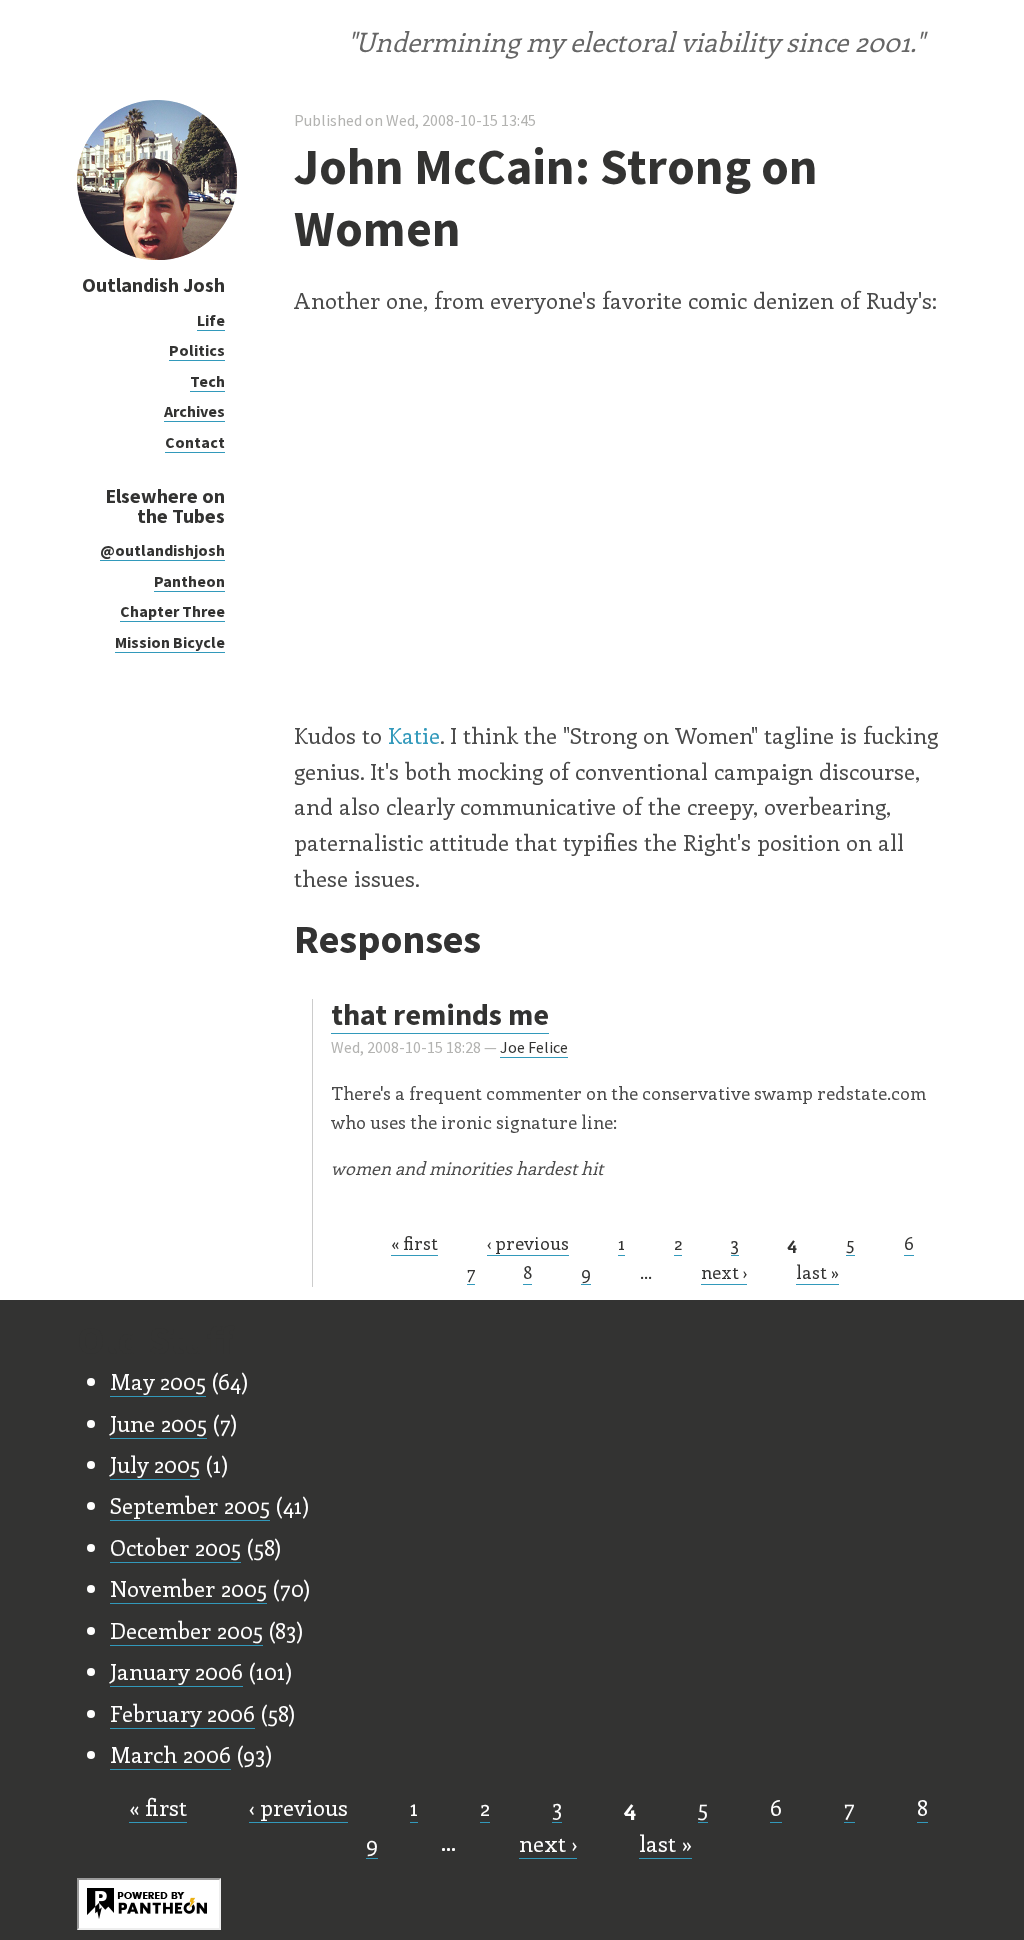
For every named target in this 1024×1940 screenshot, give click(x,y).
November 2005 (188, 1588)
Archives (194, 411)
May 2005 (158, 1381)
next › (724, 1272)
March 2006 (170, 1754)
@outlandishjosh (162, 550)
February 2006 (182, 1713)
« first (414, 1243)
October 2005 (175, 1547)
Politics (197, 350)
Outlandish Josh (153, 284)
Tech (207, 381)
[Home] (157, 254)
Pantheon (189, 581)
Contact (195, 442)
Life (211, 320)
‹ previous (528, 1243)
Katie (414, 735)
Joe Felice (534, 1047)
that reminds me (440, 1014)
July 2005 (155, 1464)
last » (817, 1272)
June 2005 (158, 1423)
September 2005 (190, 1505)
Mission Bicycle (170, 642)
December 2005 (186, 1630)
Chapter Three (172, 611)
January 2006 (176, 1671)
